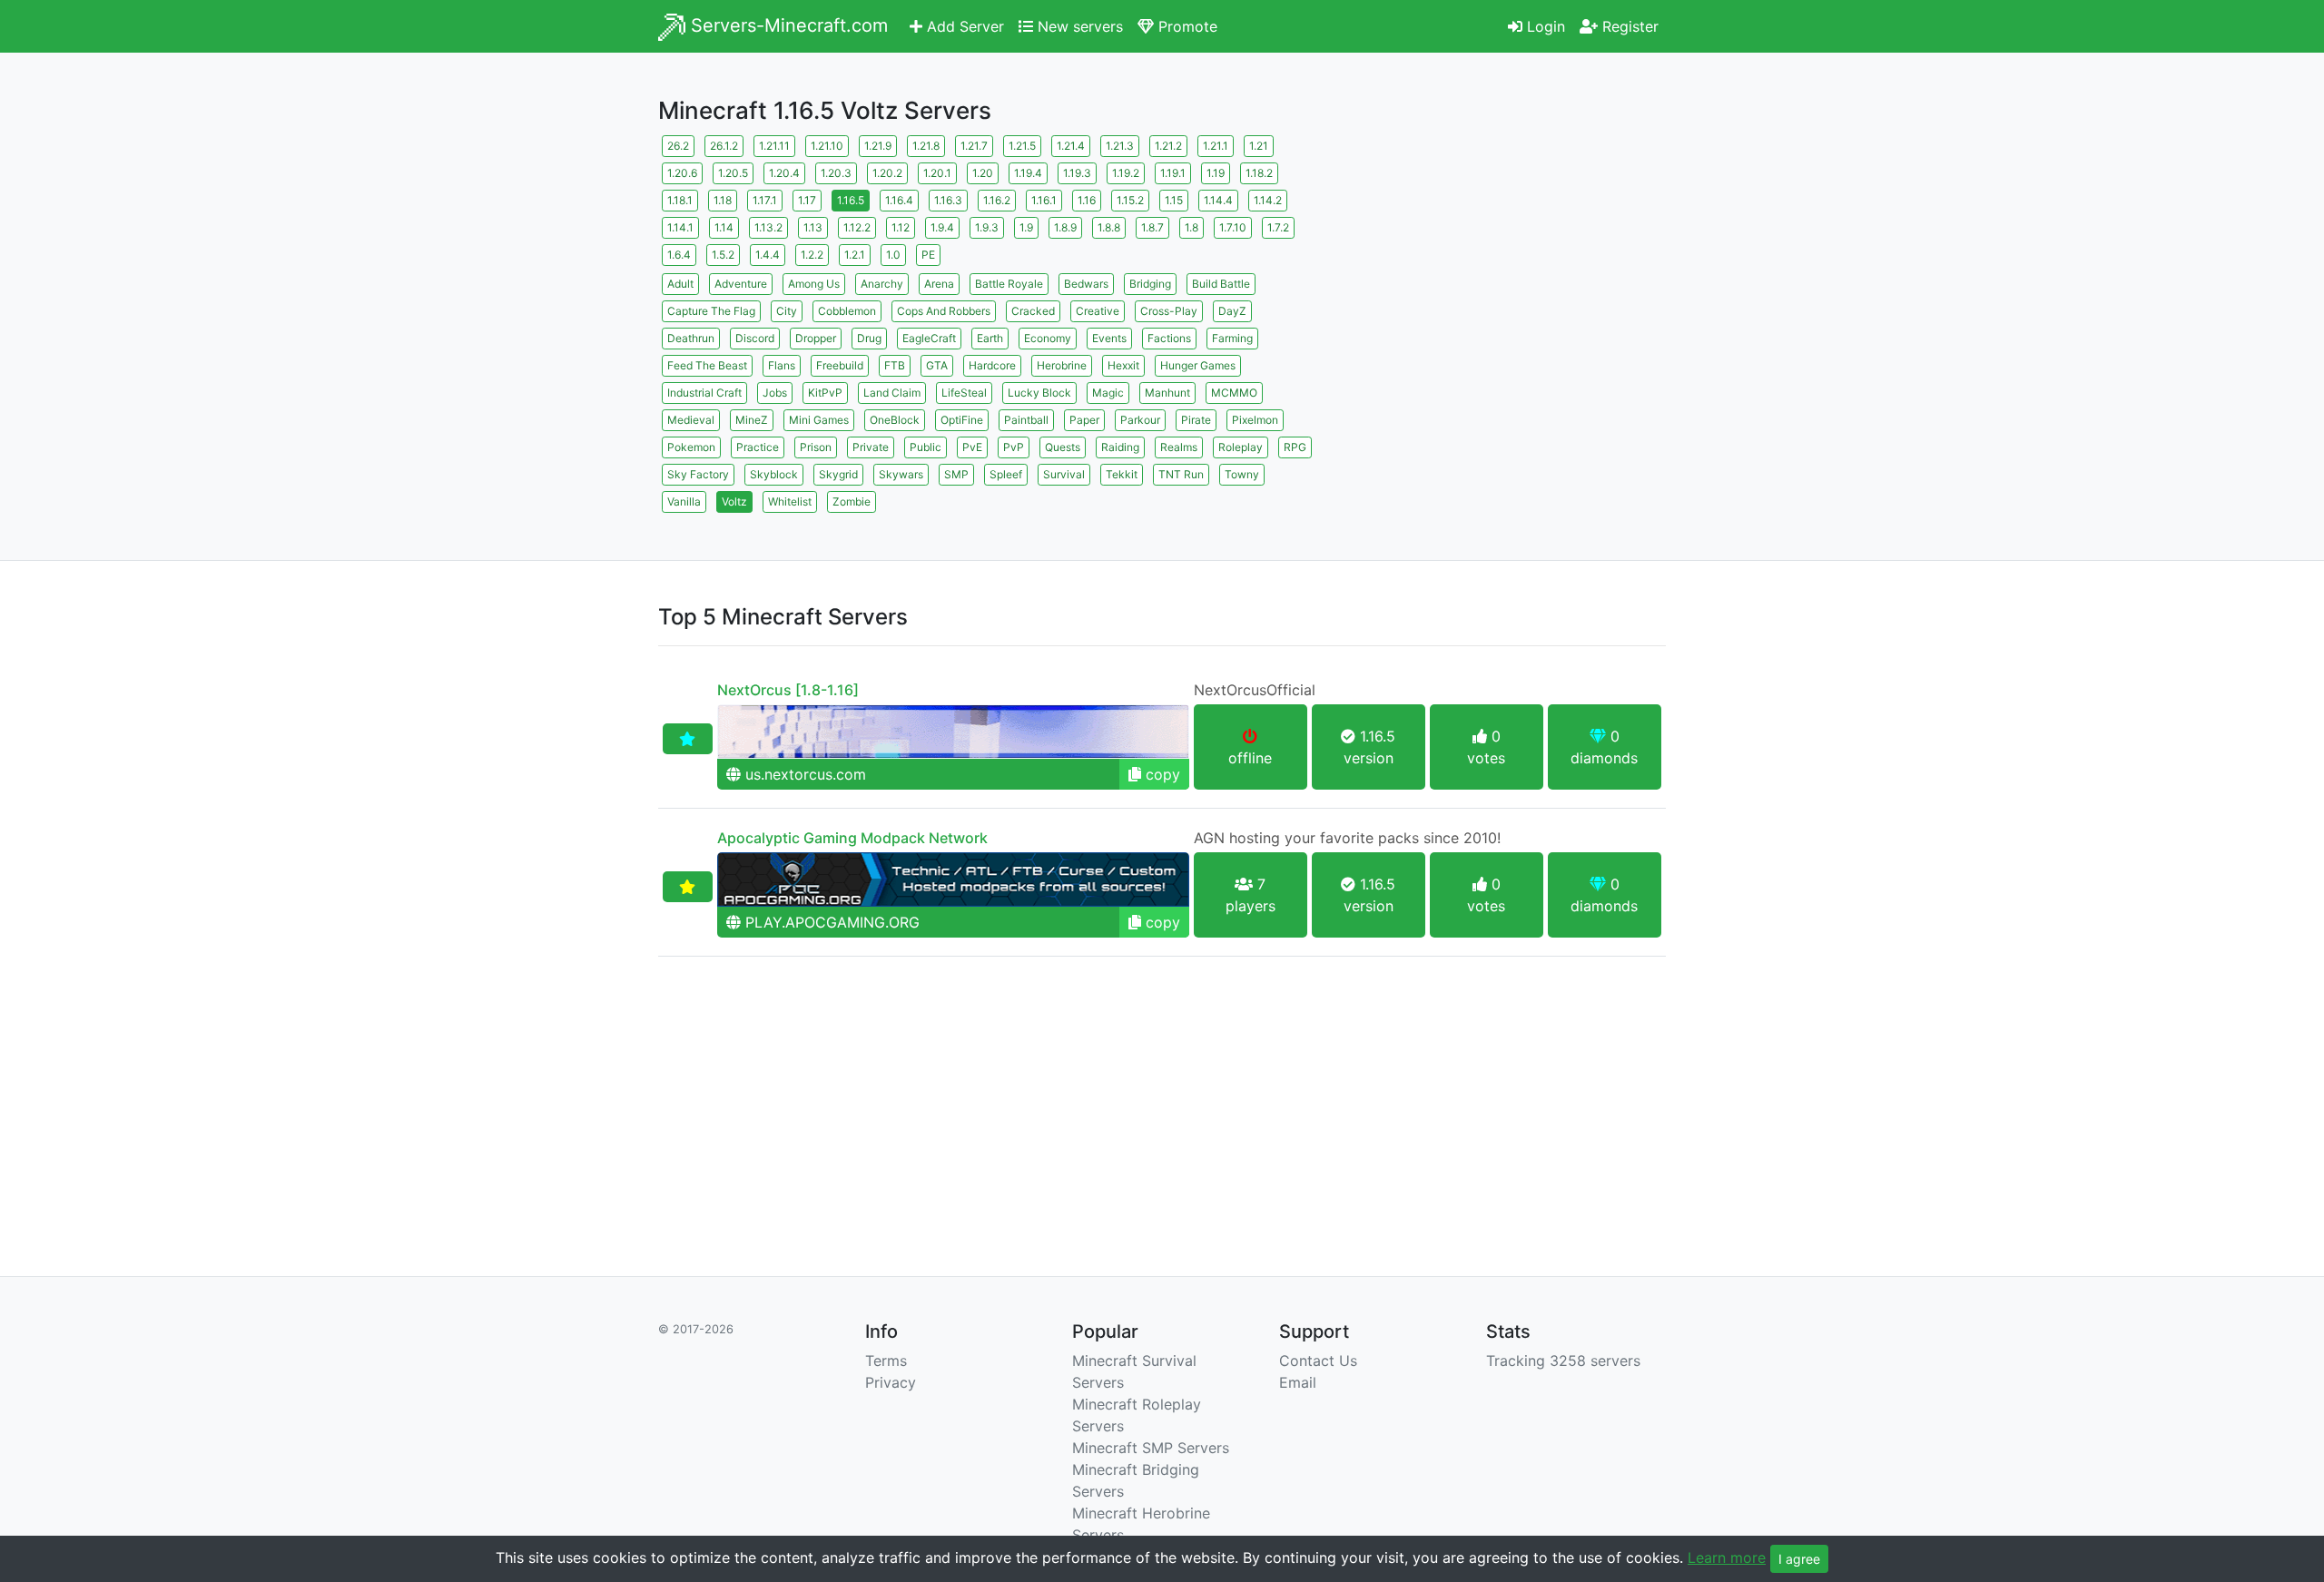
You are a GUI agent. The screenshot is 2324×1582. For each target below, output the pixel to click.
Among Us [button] (814, 284)
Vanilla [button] (684, 501)
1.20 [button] (983, 173)
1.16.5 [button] (851, 200)
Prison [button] (816, 447)
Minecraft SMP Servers (1151, 1448)
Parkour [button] (1140, 420)
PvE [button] (972, 447)
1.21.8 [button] (926, 146)
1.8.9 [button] (1065, 227)
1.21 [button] (1259, 146)
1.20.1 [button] (937, 173)
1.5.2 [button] (723, 255)
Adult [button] (680, 284)
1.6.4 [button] (679, 255)
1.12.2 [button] (857, 227)
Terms (886, 1361)
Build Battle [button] (1221, 284)
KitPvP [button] (825, 393)
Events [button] (1109, 338)
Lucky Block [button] (1039, 393)
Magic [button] (1108, 393)
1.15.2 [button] (1130, 200)
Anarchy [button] (882, 284)
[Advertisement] (1507, 259)
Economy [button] (1048, 338)
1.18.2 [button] (1259, 173)
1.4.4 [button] (768, 255)
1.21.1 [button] (1216, 146)
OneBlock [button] (895, 420)
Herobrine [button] (1062, 365)
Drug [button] (869, 338)
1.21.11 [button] (774, 146)
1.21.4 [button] (1071, 146)
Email (1298, 1382)
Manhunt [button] (1167, 393)
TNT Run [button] (1181, 474)
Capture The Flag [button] (711, 311)
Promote (1186, 26)
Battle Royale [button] (1009, 284)
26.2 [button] (678, 146)
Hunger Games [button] (1198, 365)
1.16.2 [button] (997, 200)
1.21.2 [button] (1168, 146)
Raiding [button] (1120, 447)
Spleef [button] (1006, 474)
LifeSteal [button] (964, 393)
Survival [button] (1064, 474)
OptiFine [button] (962, 420)
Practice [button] (758, 447)
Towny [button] (1242, 474)
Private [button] (871, 447)
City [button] (787, 311)
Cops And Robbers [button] (944, 311)
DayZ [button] (1232, 311)
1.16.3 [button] (948, 200)
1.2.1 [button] (855, 255)
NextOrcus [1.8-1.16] (788, 690)
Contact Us (1318, 1361)
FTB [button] (895, 365)
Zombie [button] (852, 501)
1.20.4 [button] (784, 173)
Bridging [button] (1150, 284)
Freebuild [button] (840, 365)
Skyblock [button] (774, 474)
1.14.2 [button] (1268, 200)
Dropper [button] (816, 338)
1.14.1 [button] (680, 227)
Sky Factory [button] (698, 474)
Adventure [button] (741, 284)
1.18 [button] (723, 200)
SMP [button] (956, 474)
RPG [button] (1295, 447)
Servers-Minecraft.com (787, 25)
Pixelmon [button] (1255, 420)
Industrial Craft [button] (704, 393)
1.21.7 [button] (974, 146)
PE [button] (928, 255)
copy (1161, 774)
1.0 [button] (893, 255)
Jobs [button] (775, 393)
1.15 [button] (1174, 200)
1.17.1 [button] (765, 200)
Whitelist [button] (790, 501)
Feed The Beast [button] (707, 365)
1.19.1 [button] (1173, 173)
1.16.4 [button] (899, 200)
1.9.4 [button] (942, 227)
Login (1544, 26)
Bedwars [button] (1086, 284)
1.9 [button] (1026, 227)
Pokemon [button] (691, 447)
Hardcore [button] (992, 365)
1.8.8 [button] (1109, 227)
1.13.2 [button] (768, 227)
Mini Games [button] (819, 420)
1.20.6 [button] (682, 173)
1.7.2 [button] (1278, 227)
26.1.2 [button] (724, 146)
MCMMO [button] (1234, 393)
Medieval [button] (691, 420)
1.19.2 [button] (1126, 173)
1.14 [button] (724, 227)
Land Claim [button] (892, 393)
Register (1628, 26)
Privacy (891, 1382)
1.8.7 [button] (1152, 227)
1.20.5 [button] (733, 173)
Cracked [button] (1033, 311)
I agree (1799, 1559)
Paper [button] (1084, 420)
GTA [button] (937, 365)
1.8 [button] (1192, 227)
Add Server (963, 26)
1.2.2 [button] (812, 255)
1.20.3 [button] (836, 173)
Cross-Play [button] (1169, 311)
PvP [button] (1014, 447)
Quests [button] (1063, 447)
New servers (1078, 26)
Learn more (1727, 1557)
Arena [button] (939, 284)
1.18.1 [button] (680, 200)
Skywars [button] (901, 474)
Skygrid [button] (838, 474)
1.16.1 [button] (1044, 200)
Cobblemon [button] (847, 311)
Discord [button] (755, 338)
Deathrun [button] (691, 338)
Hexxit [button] (1123, 365)
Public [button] (926, 447)
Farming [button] (1232, 338)
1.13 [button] (813, 227)
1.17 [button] (807, 200)
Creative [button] (1098, 311)
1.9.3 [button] (987, 227)
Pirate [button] (1196, 420)
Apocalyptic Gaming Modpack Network (852, 838)
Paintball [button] (1026, 420)
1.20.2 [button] (887, 173)
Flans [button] (782, 365)
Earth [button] (990, 338)
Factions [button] (1169, 338)
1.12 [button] (901, 227)
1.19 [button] (1216, 173)
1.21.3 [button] (1120, 146)
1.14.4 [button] (1218, 200)
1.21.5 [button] (1022, 146)
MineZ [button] (752, 420)
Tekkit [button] (1122, 474)
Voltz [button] (734, 501)
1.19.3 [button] (1077, 173)
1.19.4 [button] (1028, 173)
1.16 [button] (1087, 200)
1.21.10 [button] (827, 146)
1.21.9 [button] (878, 146)
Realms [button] (1179, 447)
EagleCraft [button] (929, 338)
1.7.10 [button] (1233, 227)
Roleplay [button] (1241, 447)
